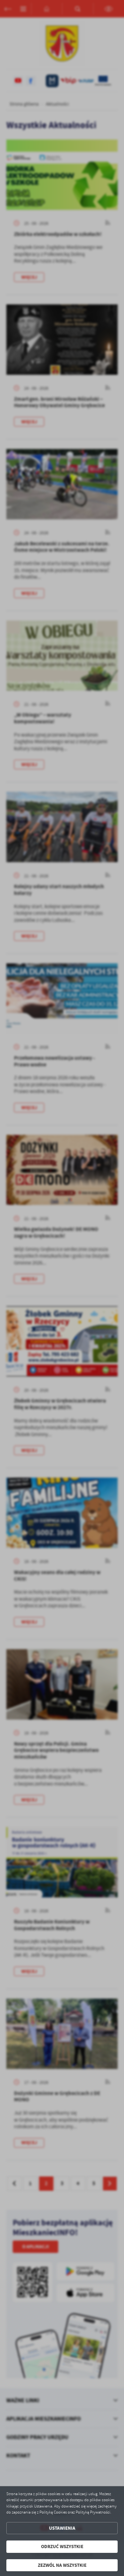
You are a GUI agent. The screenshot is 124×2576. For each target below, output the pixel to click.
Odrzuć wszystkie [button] (62, 2547)
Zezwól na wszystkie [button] (62, 2565)
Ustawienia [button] (62, 2528)
